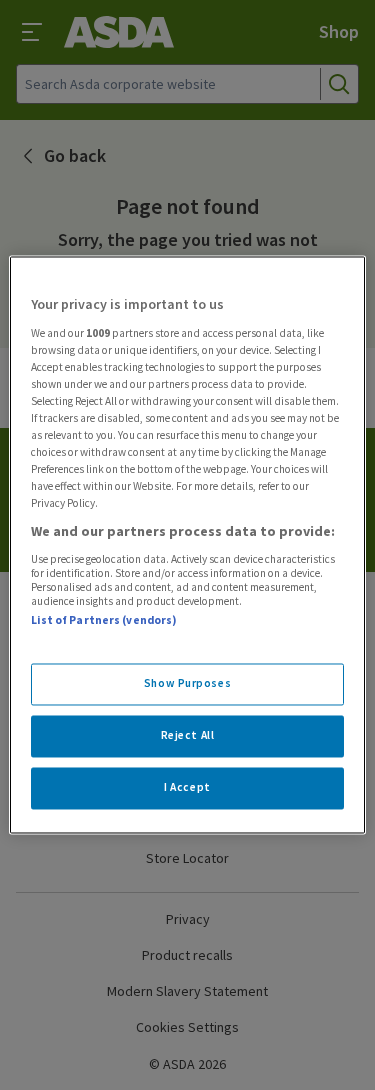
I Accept (187, 788)
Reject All (188, 736)
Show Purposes (187, 684)
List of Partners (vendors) (104, 620)
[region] (187, 544)
